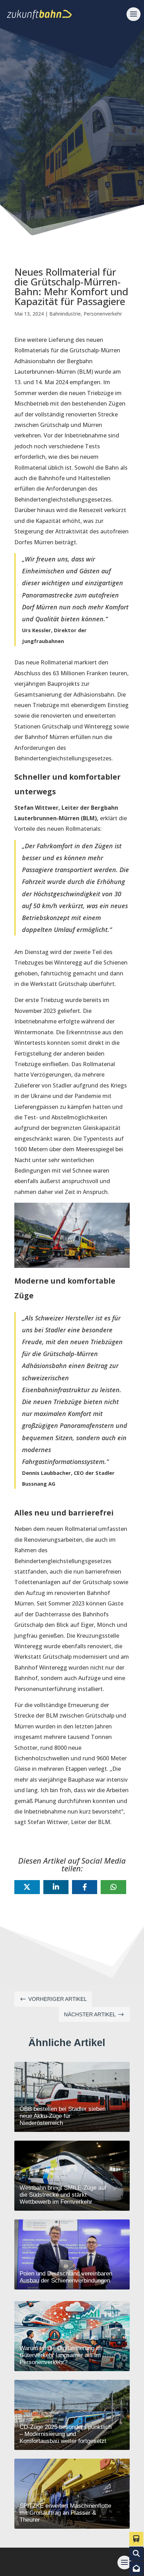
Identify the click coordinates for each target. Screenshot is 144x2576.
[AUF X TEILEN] (27, 1887)
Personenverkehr (103, 314)
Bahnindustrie (65, 314)
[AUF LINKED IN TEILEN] (56, 1887)
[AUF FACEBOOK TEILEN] (85, 1887)
